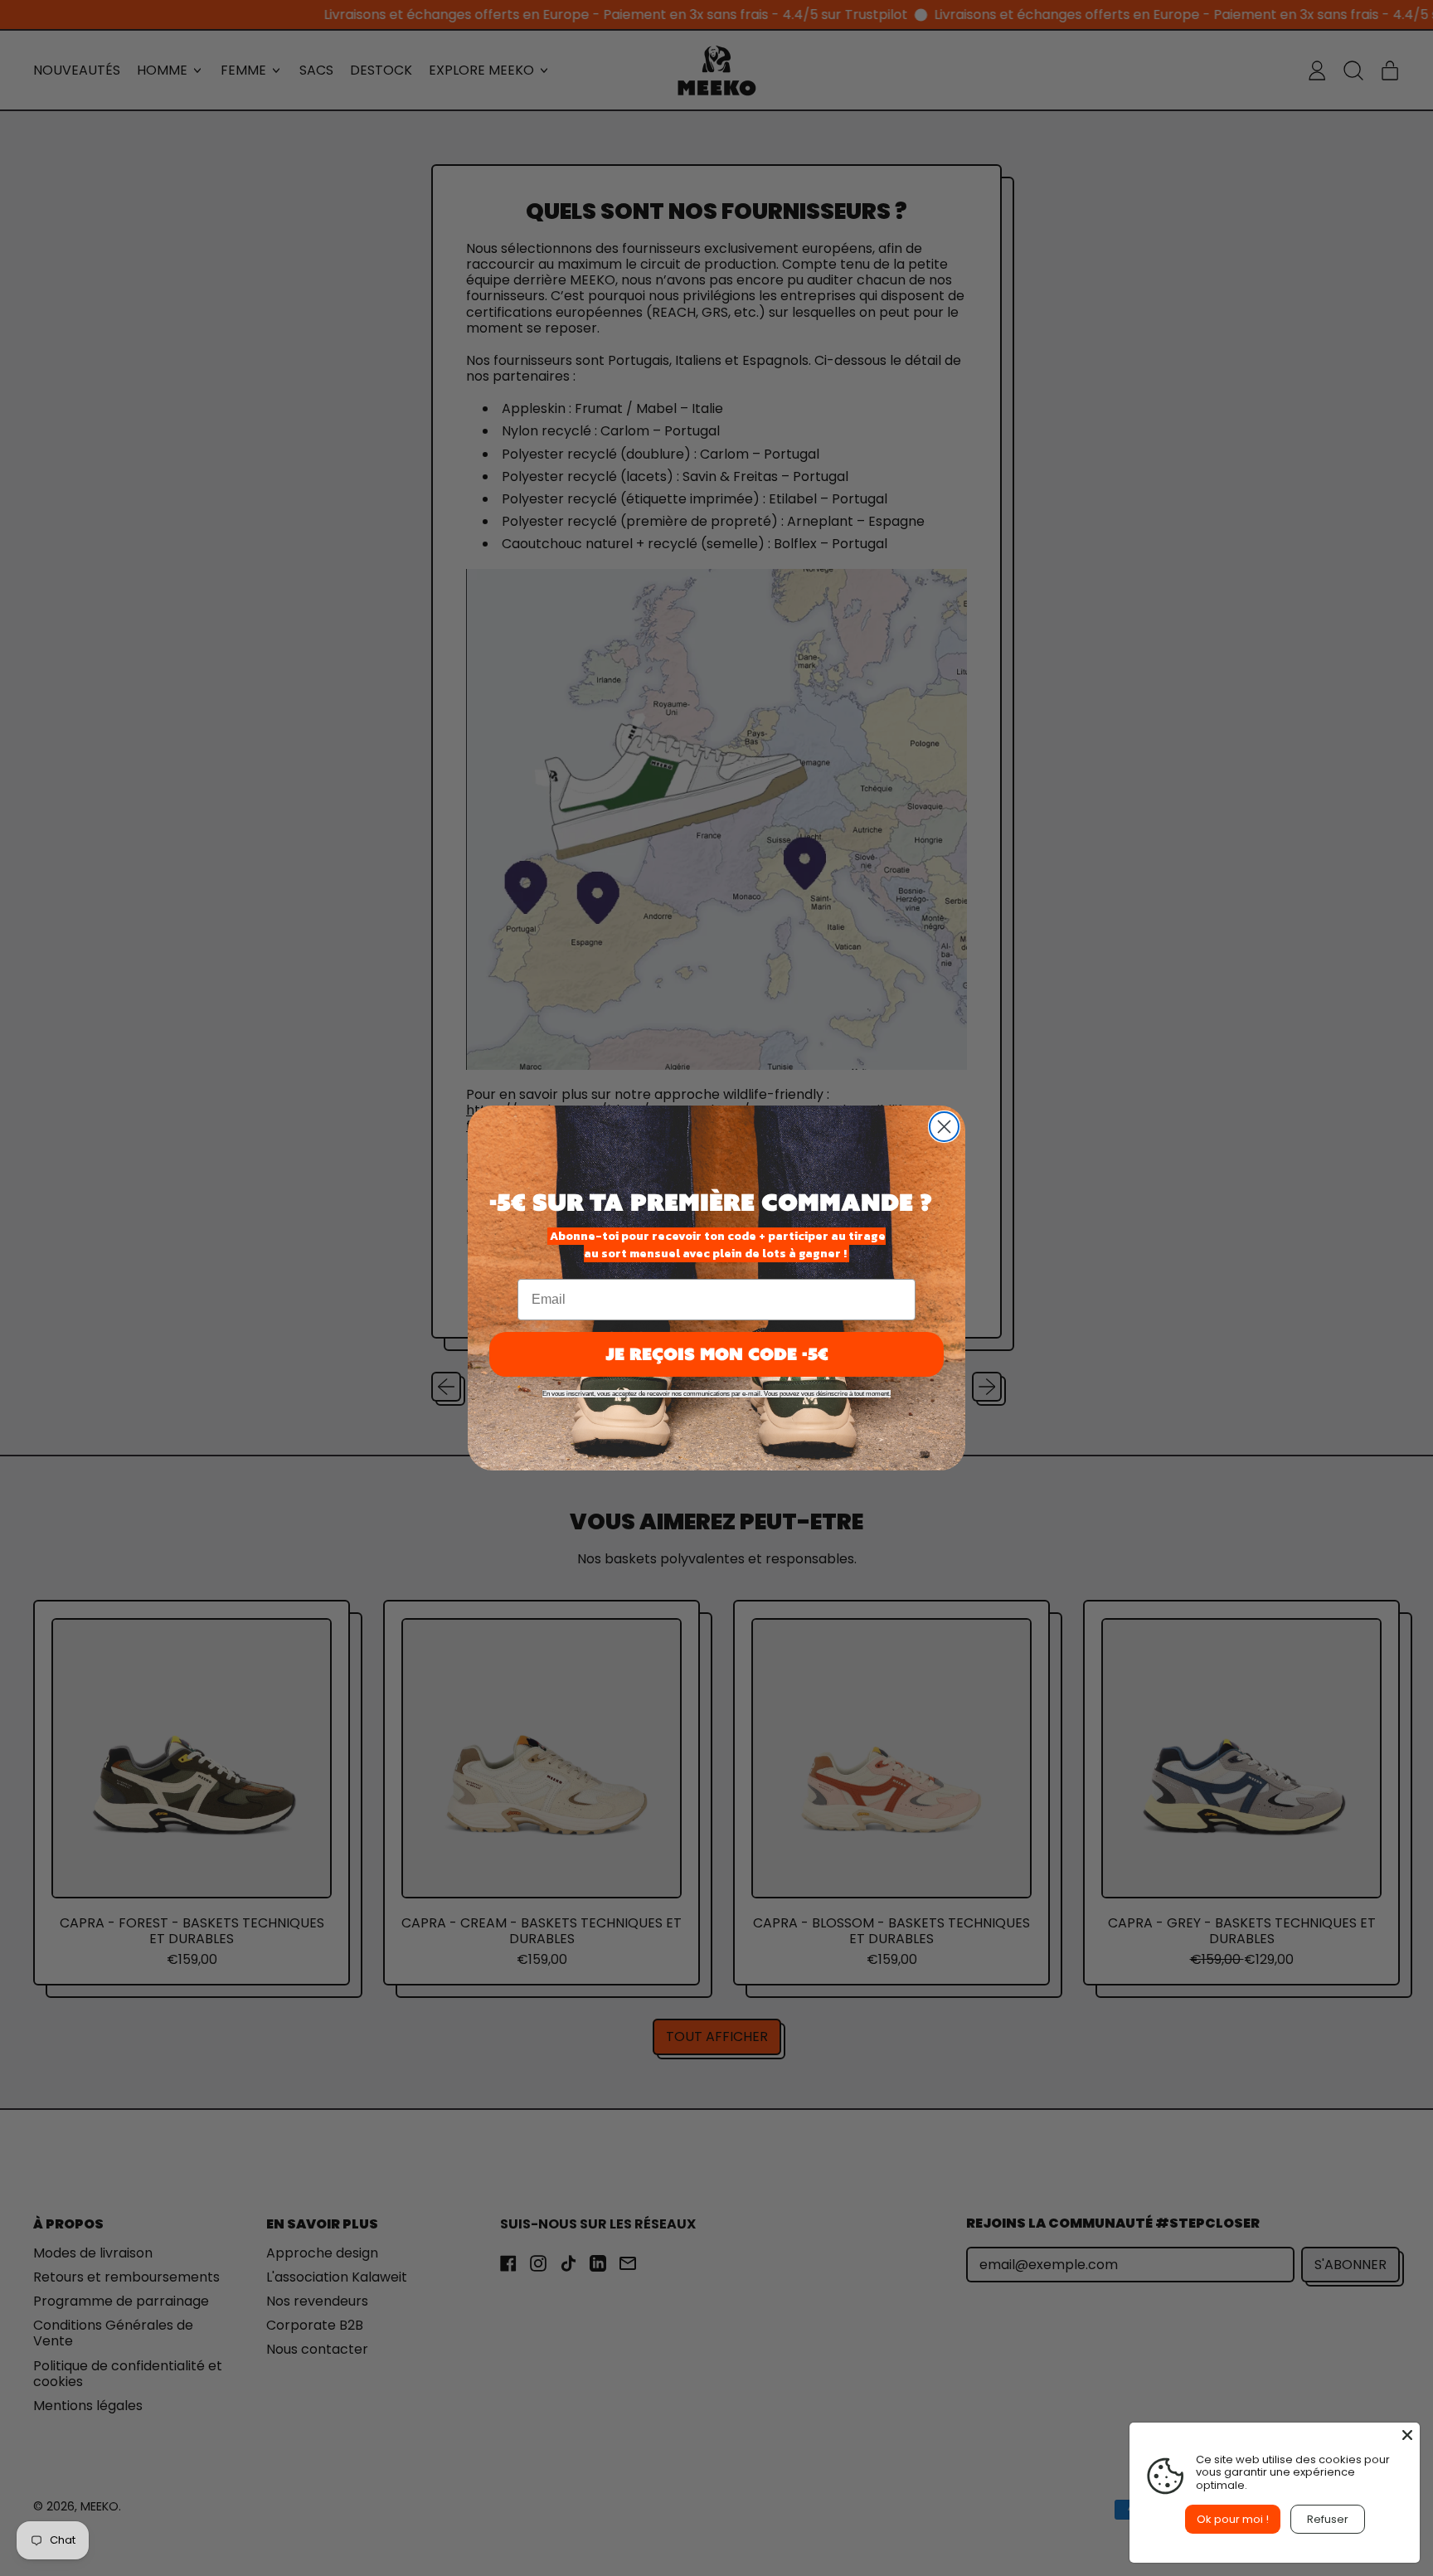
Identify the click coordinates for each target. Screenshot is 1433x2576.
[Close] (1407, 2435)
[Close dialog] (944, 1127)
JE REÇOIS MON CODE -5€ (717, 1354)
